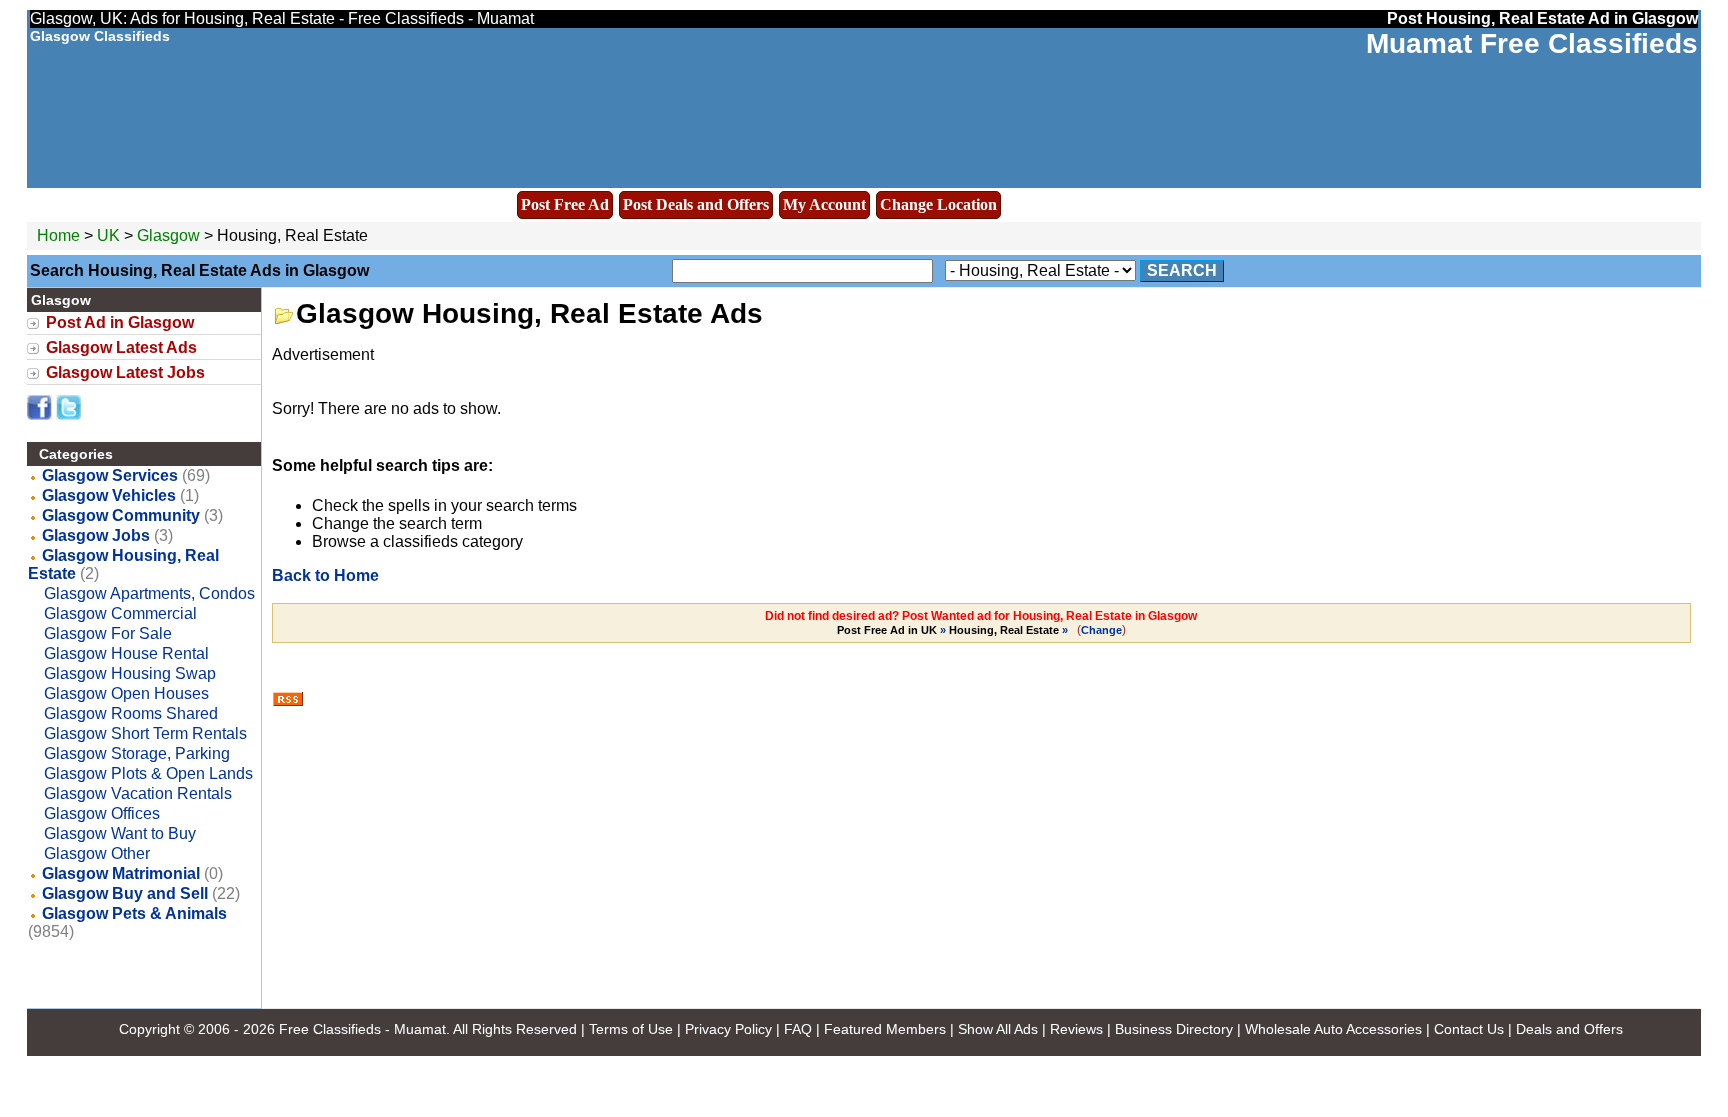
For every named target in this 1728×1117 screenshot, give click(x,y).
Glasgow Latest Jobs (125, 372)
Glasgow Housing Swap (130, 673)
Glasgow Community (121, 515)
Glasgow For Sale (108, 633)
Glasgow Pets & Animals (134, 913)
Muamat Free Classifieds (1532, 43)
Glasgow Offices (102, 813)
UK (108, 235)
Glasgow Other (97, 853)
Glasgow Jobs (96, 535)
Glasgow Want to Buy (120, 833)
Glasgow (170, 235)
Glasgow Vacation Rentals (138, 793)
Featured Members (885, 1029)
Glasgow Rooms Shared (131, 713)
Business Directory (1174, 1029)
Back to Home (325, 575)
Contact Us (1469, 1029)
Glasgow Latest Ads (121, 347)
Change (1101, 630)
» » (954, 630)
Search (1182, 270)
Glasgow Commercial (120, 613)
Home (58, 235)
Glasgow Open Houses (126, 693)
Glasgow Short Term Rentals (145, 733)
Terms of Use (631, 1029)
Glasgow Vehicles (109, 495)
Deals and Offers (1569, 1029)
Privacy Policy (728, 1029)
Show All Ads (998, 1029)
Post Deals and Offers (696, 204)
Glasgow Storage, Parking (137, 753)
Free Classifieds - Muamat (362, 1029)
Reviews (1076, 1029)
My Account (824, 204)
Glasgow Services (110, 475)
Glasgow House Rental (126, 653)
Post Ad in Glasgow (120, 322)
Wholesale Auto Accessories (1333, 1029)
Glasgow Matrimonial (121, 873)
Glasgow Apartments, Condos (149, 593)
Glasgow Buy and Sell (125, 893)
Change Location (938, 204)
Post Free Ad (565, 204)
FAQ (798, 1029)
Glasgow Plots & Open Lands (148, 773)
